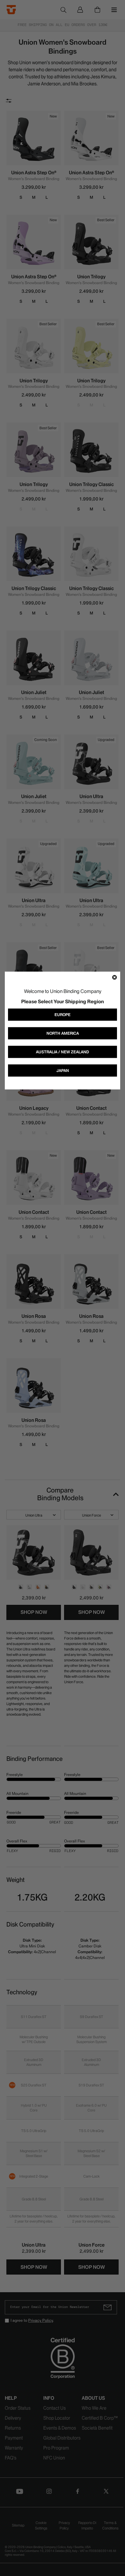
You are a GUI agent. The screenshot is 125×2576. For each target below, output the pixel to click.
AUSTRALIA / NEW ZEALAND (63, 1052)
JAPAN (63, 1070)
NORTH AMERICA (63, 1033)
